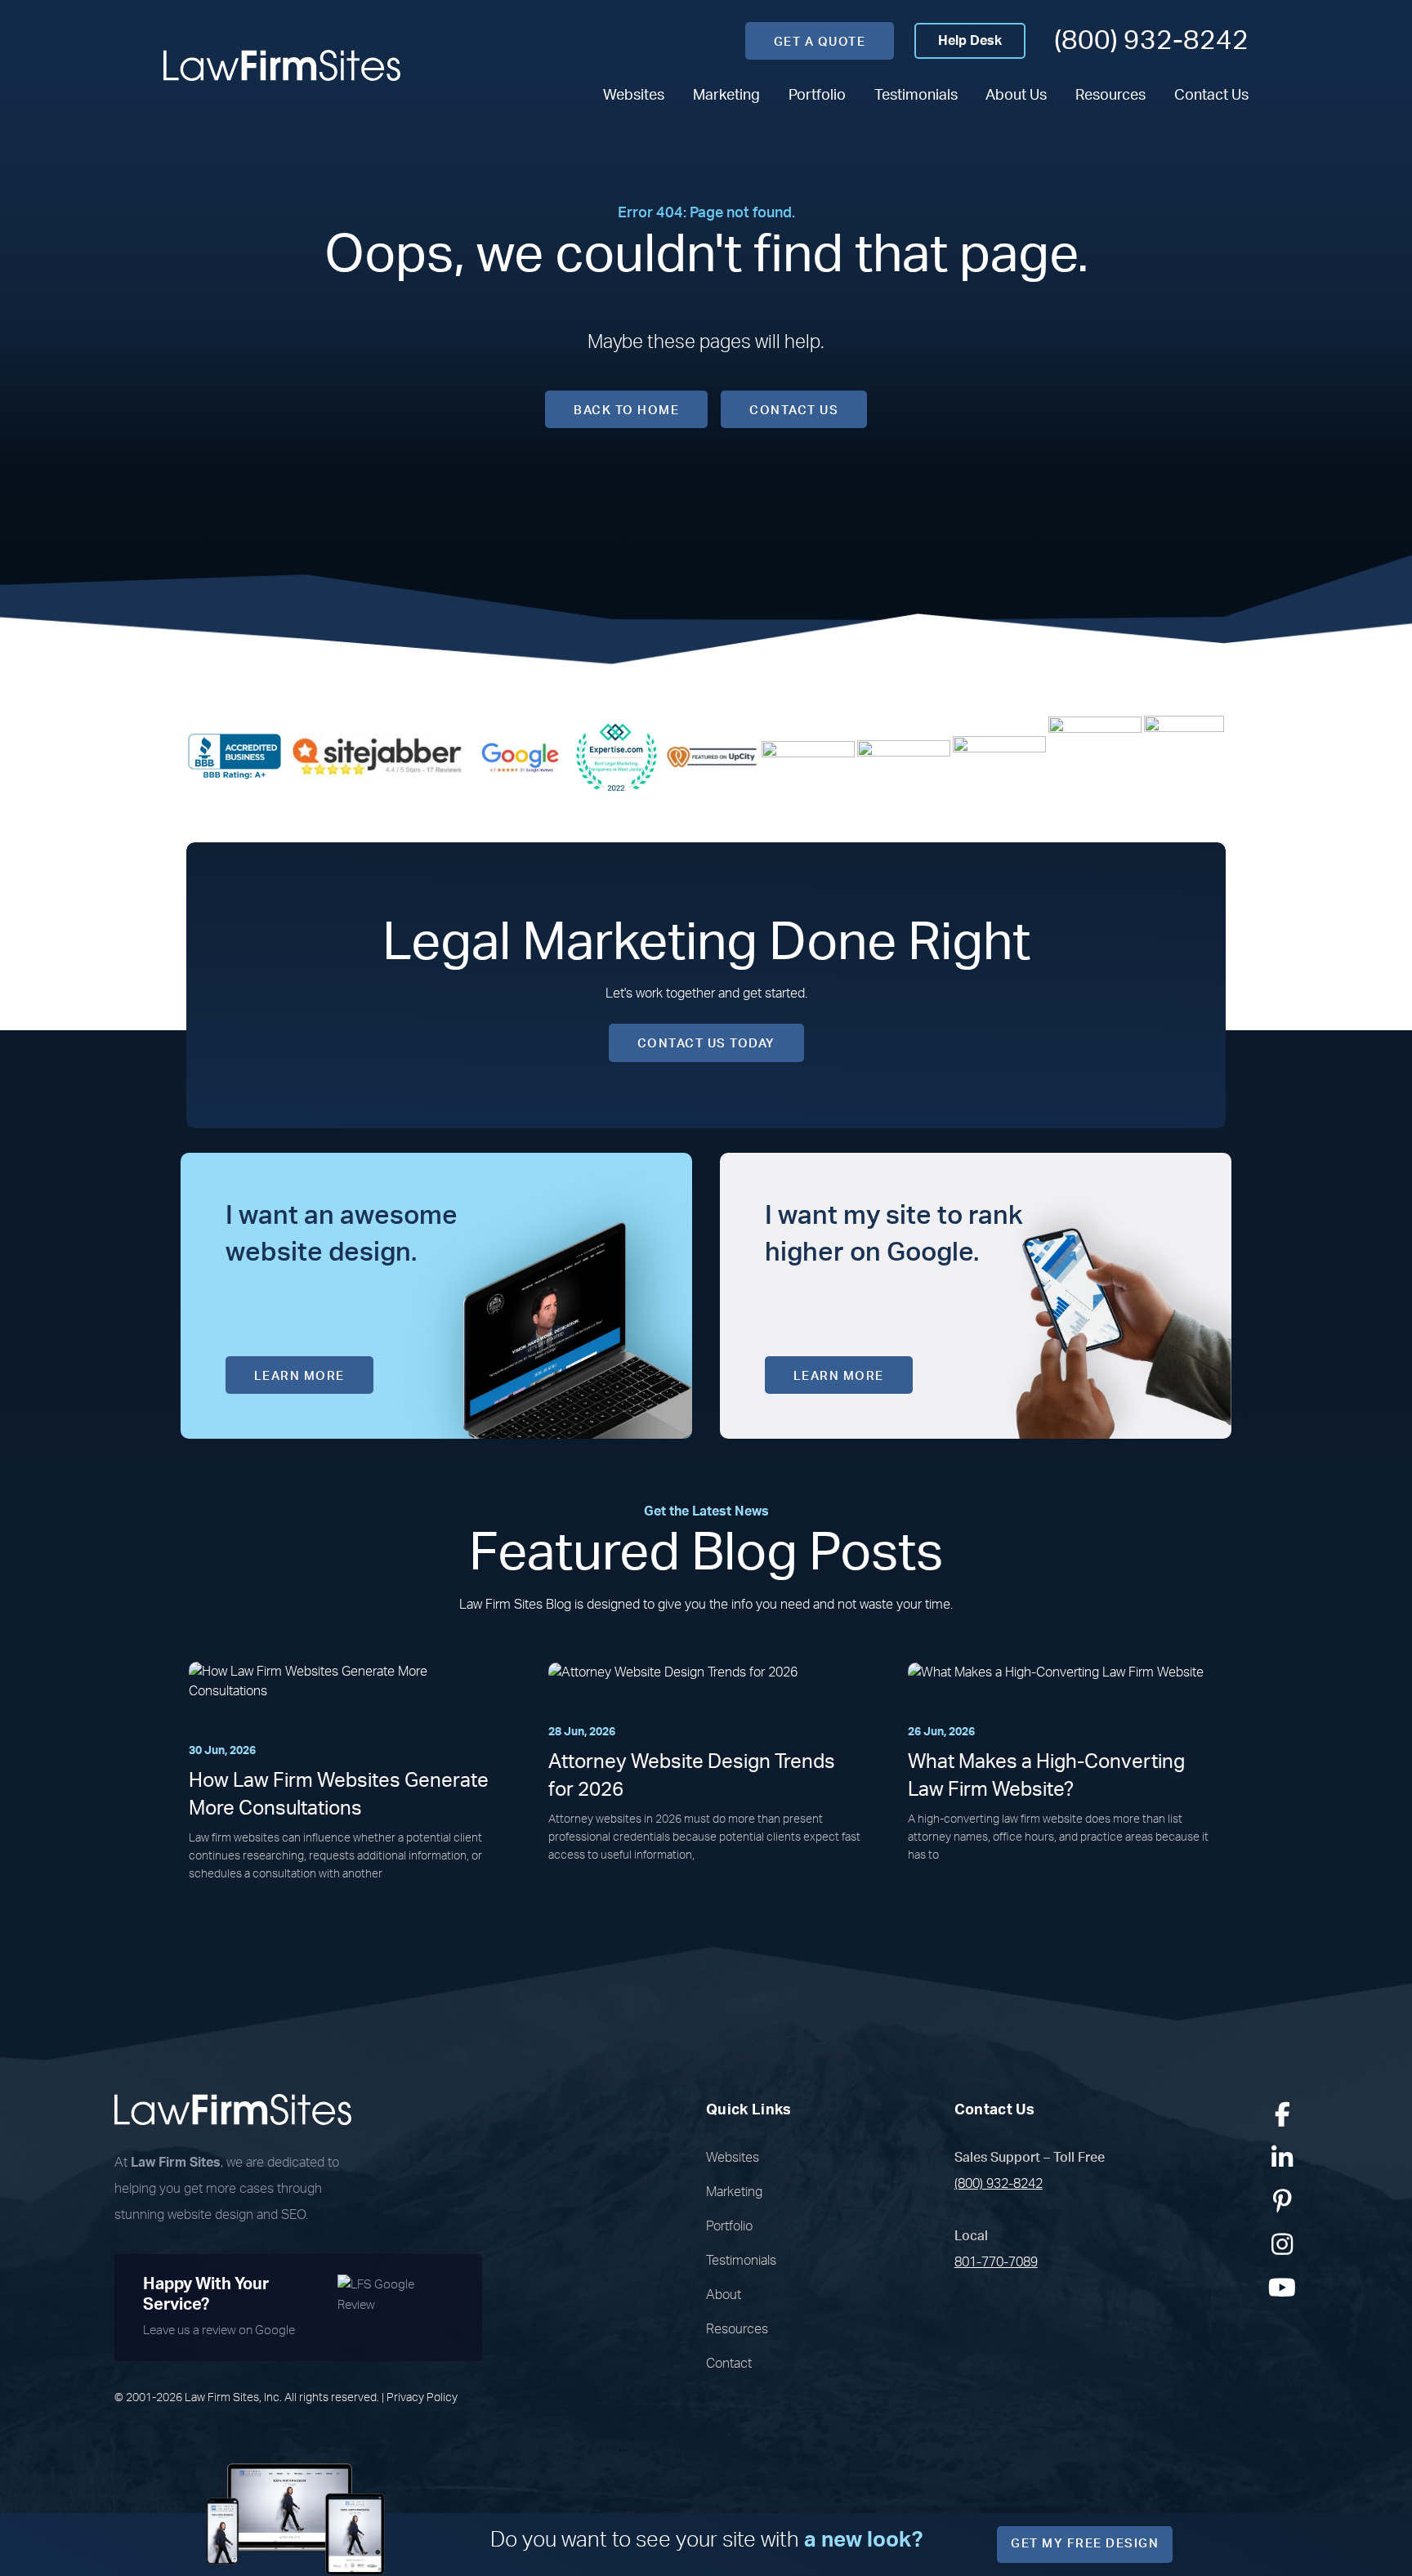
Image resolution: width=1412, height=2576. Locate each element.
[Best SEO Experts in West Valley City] (616, 756)
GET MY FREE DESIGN (1085, 2544)
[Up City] (712, 756)
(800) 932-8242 (1151, 40)
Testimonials (916, 95)
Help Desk (970, 41)
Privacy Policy (422, 2398)
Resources (1110, 95)
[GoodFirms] (1095, 756)
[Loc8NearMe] (1184, 756)
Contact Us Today (706, 1044)
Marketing (726, 95)
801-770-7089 (996, 2262)
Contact (729, 2364)
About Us (1016, 95)
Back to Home (626, 411)
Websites (634, 95)
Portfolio (817, 95)
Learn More (299, 1376)
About (724, 2295)
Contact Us (1211, 95)
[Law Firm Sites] (282, 65)
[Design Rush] (999, 756)
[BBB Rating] (235, 756)
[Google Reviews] (521, 756)
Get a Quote (820, 42)
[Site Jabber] (378, 756)
